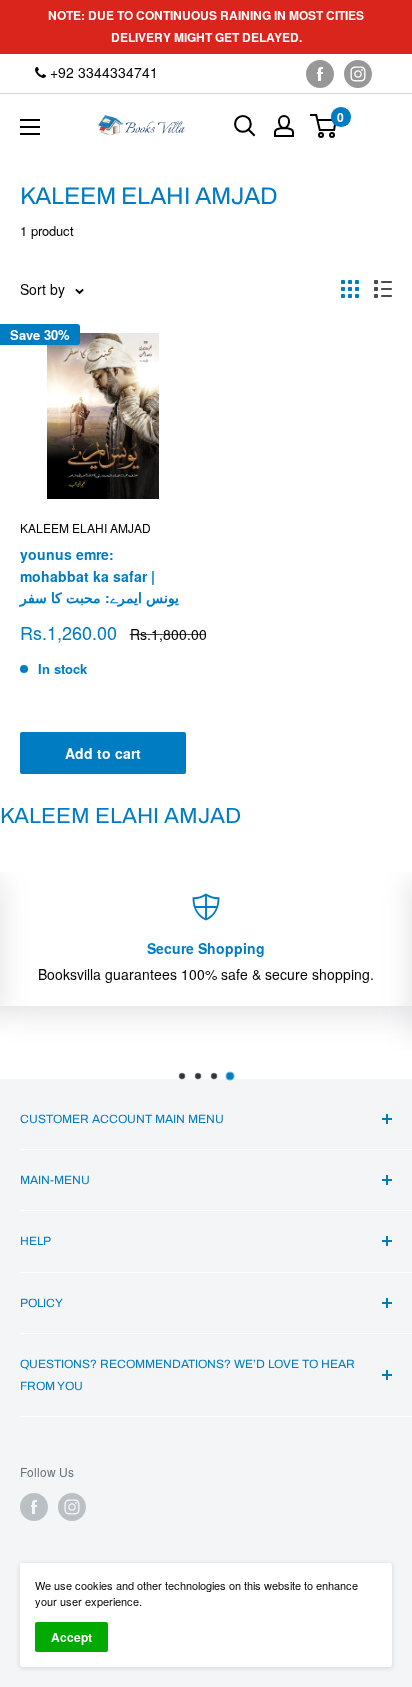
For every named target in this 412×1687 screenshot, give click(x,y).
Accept (71, 1637)
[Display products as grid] (350, 289)
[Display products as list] (383, 289)
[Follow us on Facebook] (320, 73)
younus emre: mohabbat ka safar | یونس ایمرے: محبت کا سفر (99, 575)
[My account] (284, 126)
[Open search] (245, 126)
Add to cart (103, 753)
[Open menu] (30, 127)
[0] (324, 126)
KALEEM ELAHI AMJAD (85, 527)
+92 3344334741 (102, 72)
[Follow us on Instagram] (358, 73)
